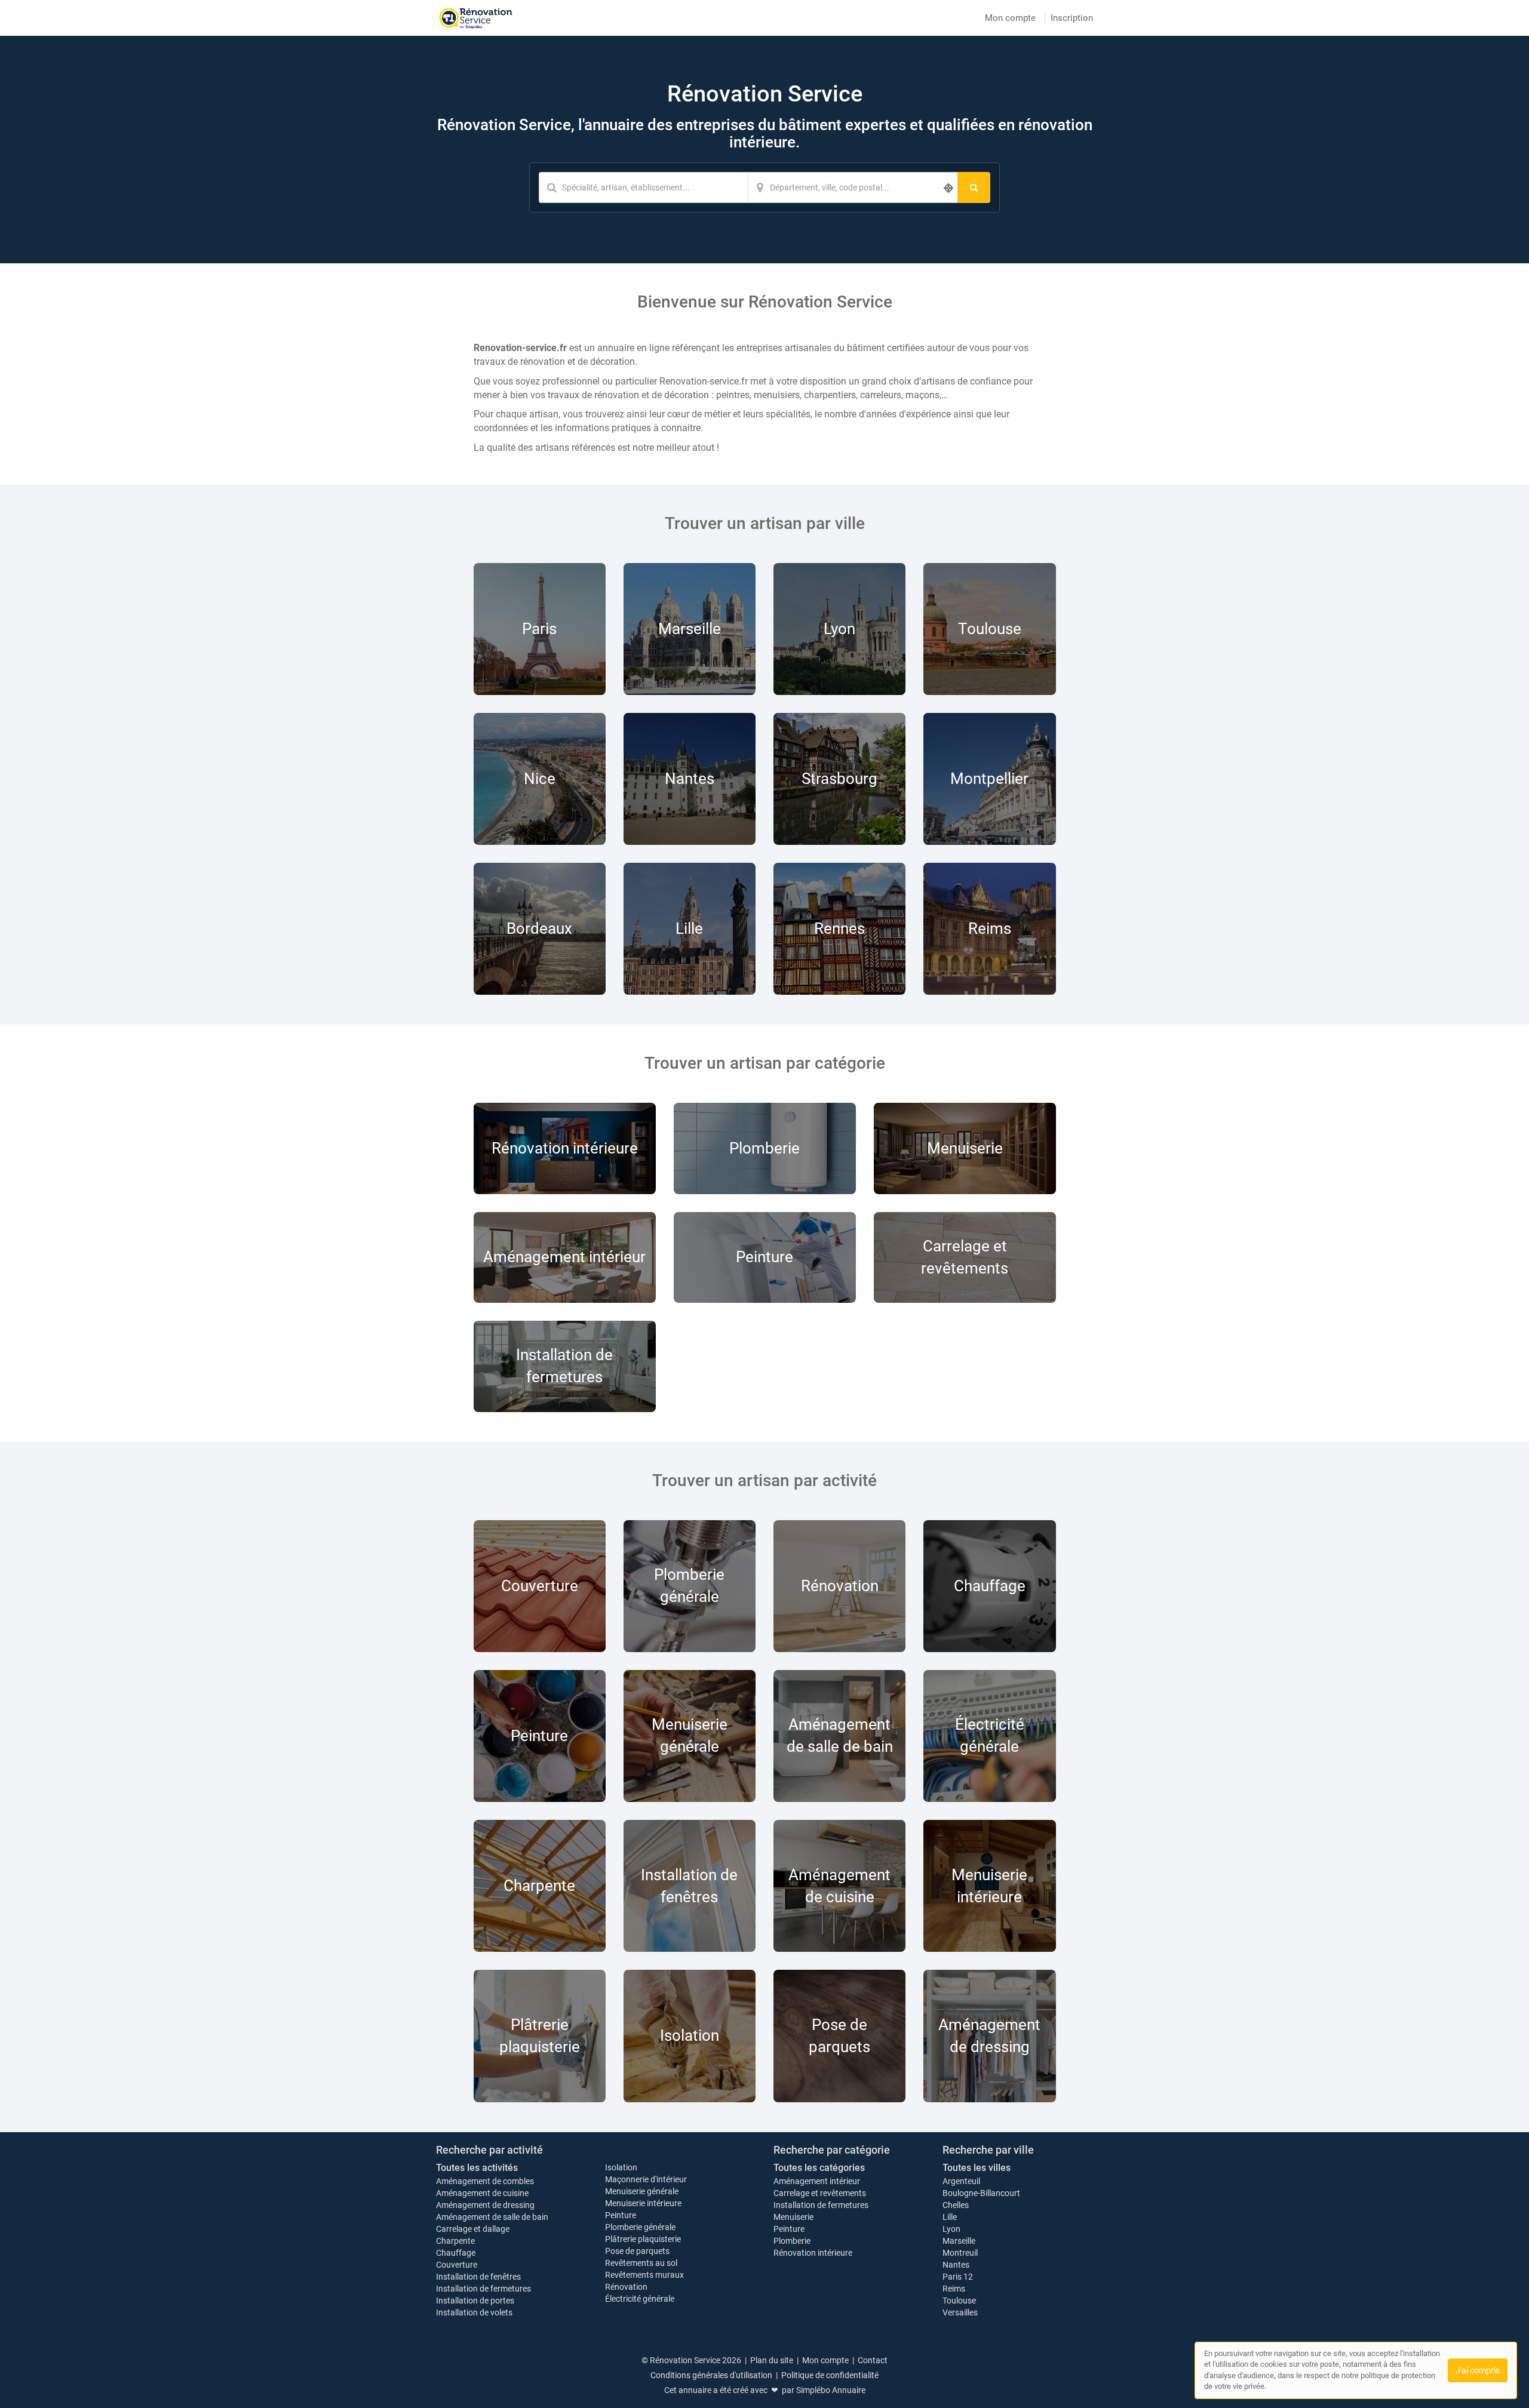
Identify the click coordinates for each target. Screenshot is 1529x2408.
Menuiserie (793, 2217)
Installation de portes (475, 2301)
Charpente (455, 2241)
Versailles (960, 2312)
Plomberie (792, 2241)
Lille (950, 2217)
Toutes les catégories (819, 2168)
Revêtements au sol (641, 2263)
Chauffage (456, 2253)
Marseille (959, 2241)
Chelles (956, 2205)
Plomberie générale (640, 2227)
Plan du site (772, 2360)
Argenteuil (961, 2181)
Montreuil (960, 2253)
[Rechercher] (974, 187)
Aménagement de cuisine (482, 2193)
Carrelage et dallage (473, 2229)
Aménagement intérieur (817, 2181)
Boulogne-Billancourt (981, 2193)
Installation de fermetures (483, 2289)
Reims (954, 2289)
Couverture (457, 2265)
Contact (873, 2360)
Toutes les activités (477, 2168)
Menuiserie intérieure (643, 2203)
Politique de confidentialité (830, 2375)
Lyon (951, 2229)
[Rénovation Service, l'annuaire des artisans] (476, 18)
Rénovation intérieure (813, 2253)
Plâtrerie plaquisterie (643, 2239)
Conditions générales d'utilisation (711, 2375)
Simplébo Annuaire (831, 2390)
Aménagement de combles (485, 2181)
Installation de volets (474, 2312)
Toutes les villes (977, 2168)
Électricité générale (640, 2299)
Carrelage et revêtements (820, 2193)
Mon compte (1010, 18)
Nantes (956, 2265)
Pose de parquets (637, 2251)
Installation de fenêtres (478, 2277)
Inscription (1072, 18)
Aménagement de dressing (485, 2205)
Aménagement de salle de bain (492, 2217)
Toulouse (959, 2301)
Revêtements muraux (644, 2275)
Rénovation (626, 2287)
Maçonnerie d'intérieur (646, 2179)
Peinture (621, 2215)
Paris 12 (958, 2277)
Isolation (621, 2167)
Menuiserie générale (642, 2191)
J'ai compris (1478, 2370)
